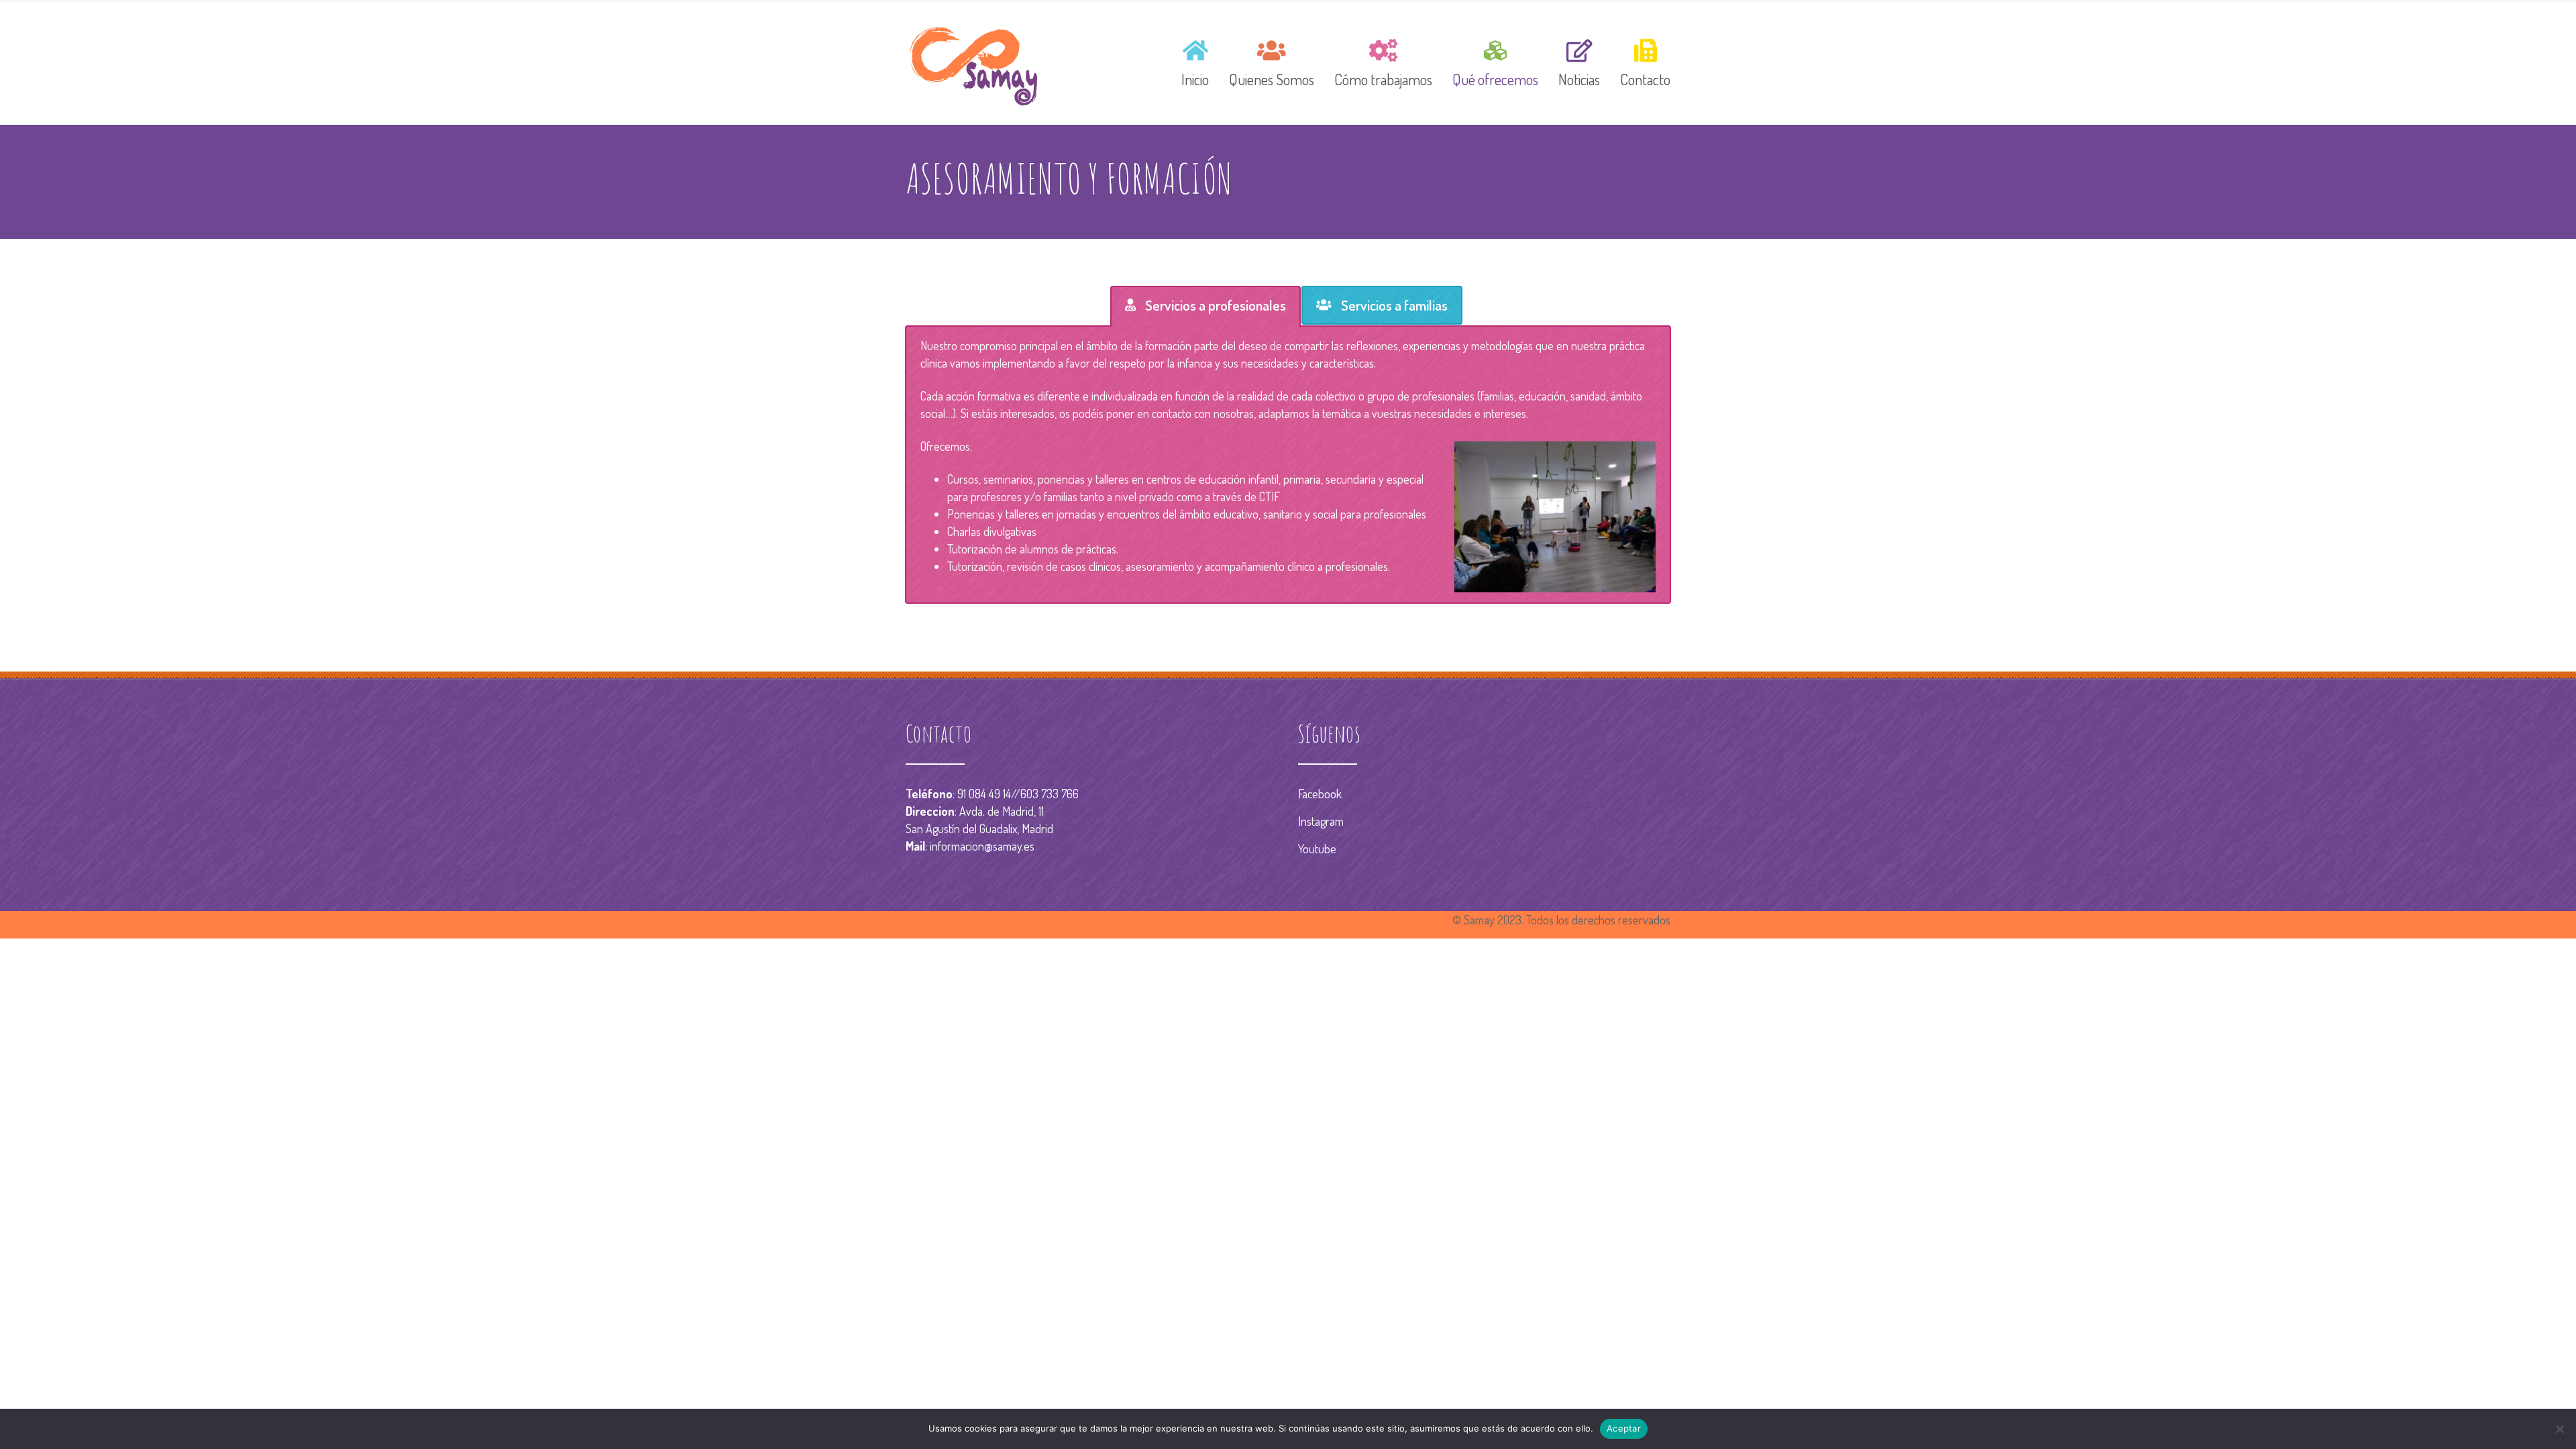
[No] (2559, 1429)
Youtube (1317, 849)
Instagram (1321, 821)
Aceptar (1624, 1428)
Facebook (1320, 794)
